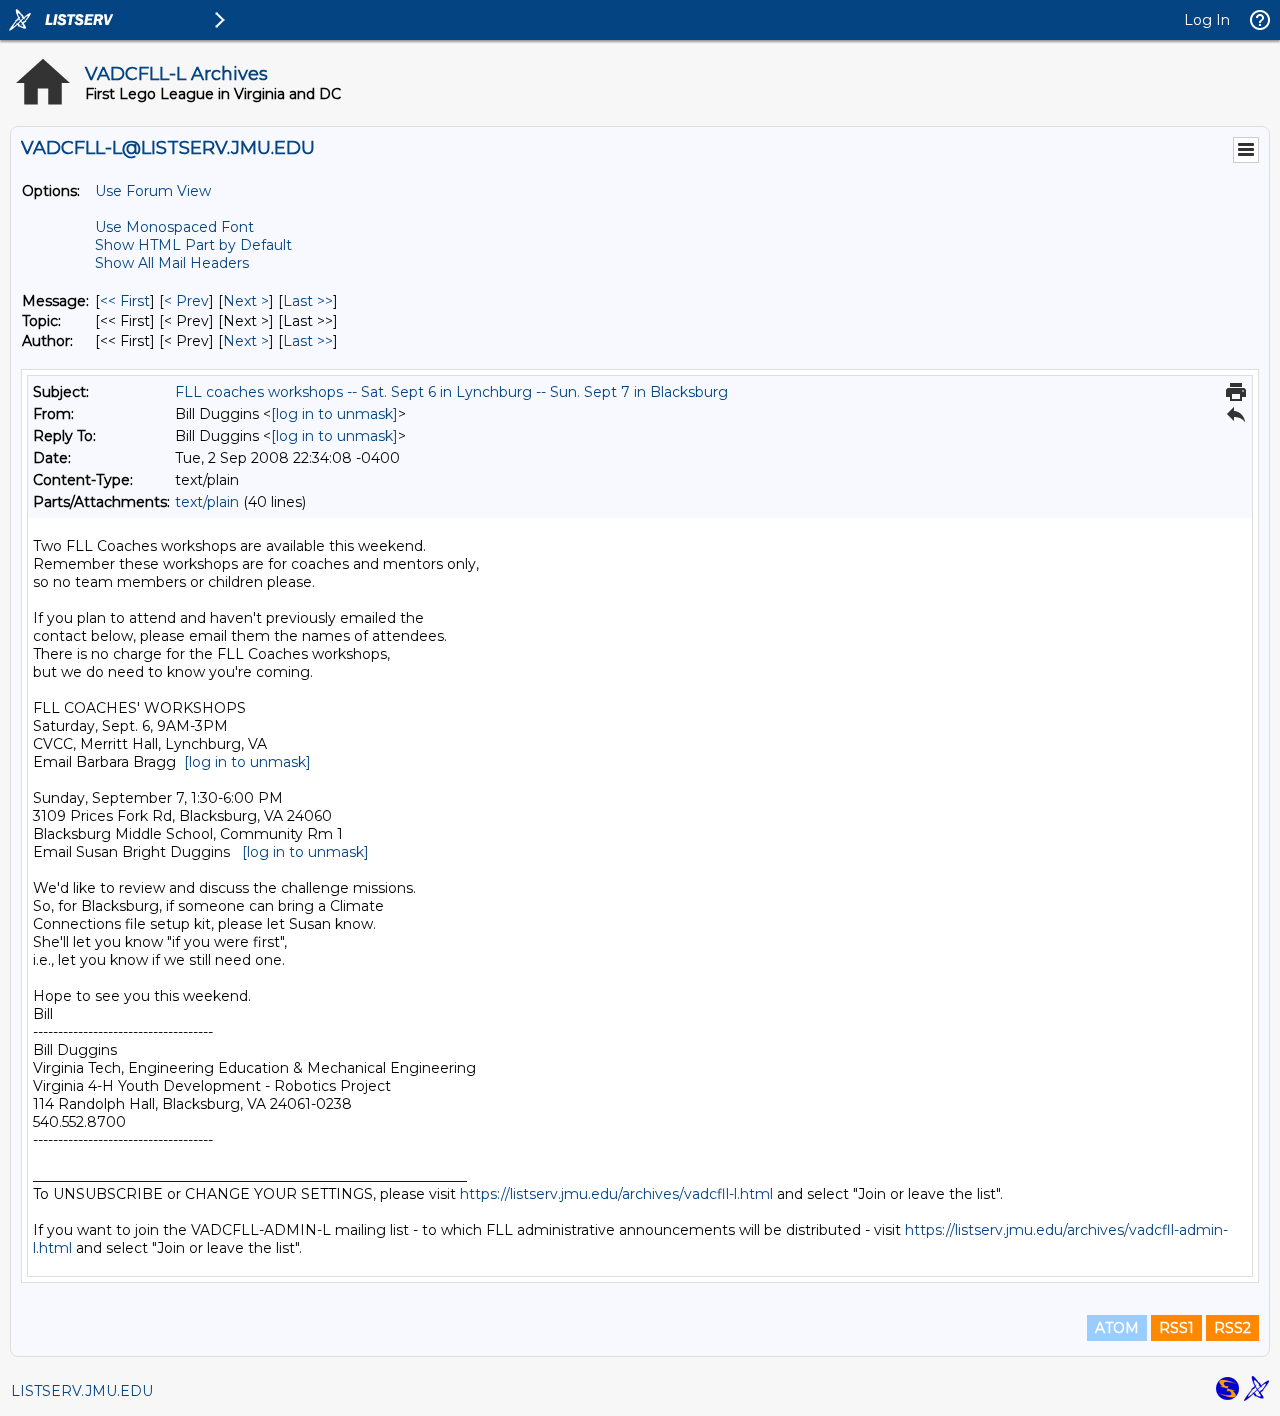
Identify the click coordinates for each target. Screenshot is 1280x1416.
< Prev (186, 301)
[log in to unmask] (334, 414)
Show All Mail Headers (172, 263)
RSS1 (1176, 1328)
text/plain (207, 502)
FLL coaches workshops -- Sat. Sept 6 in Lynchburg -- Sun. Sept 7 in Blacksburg (451, 392)
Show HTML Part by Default (193, 245)
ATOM (1117, 1328)
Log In (1207, 20)
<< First (125, 301)
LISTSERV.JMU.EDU (82, 1391)
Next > (246, 301)
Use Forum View (153, 191)
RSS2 (1232, 1328)
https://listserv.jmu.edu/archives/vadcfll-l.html (616, 1194)
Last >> (308, 301)
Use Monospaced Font (174, 227)
